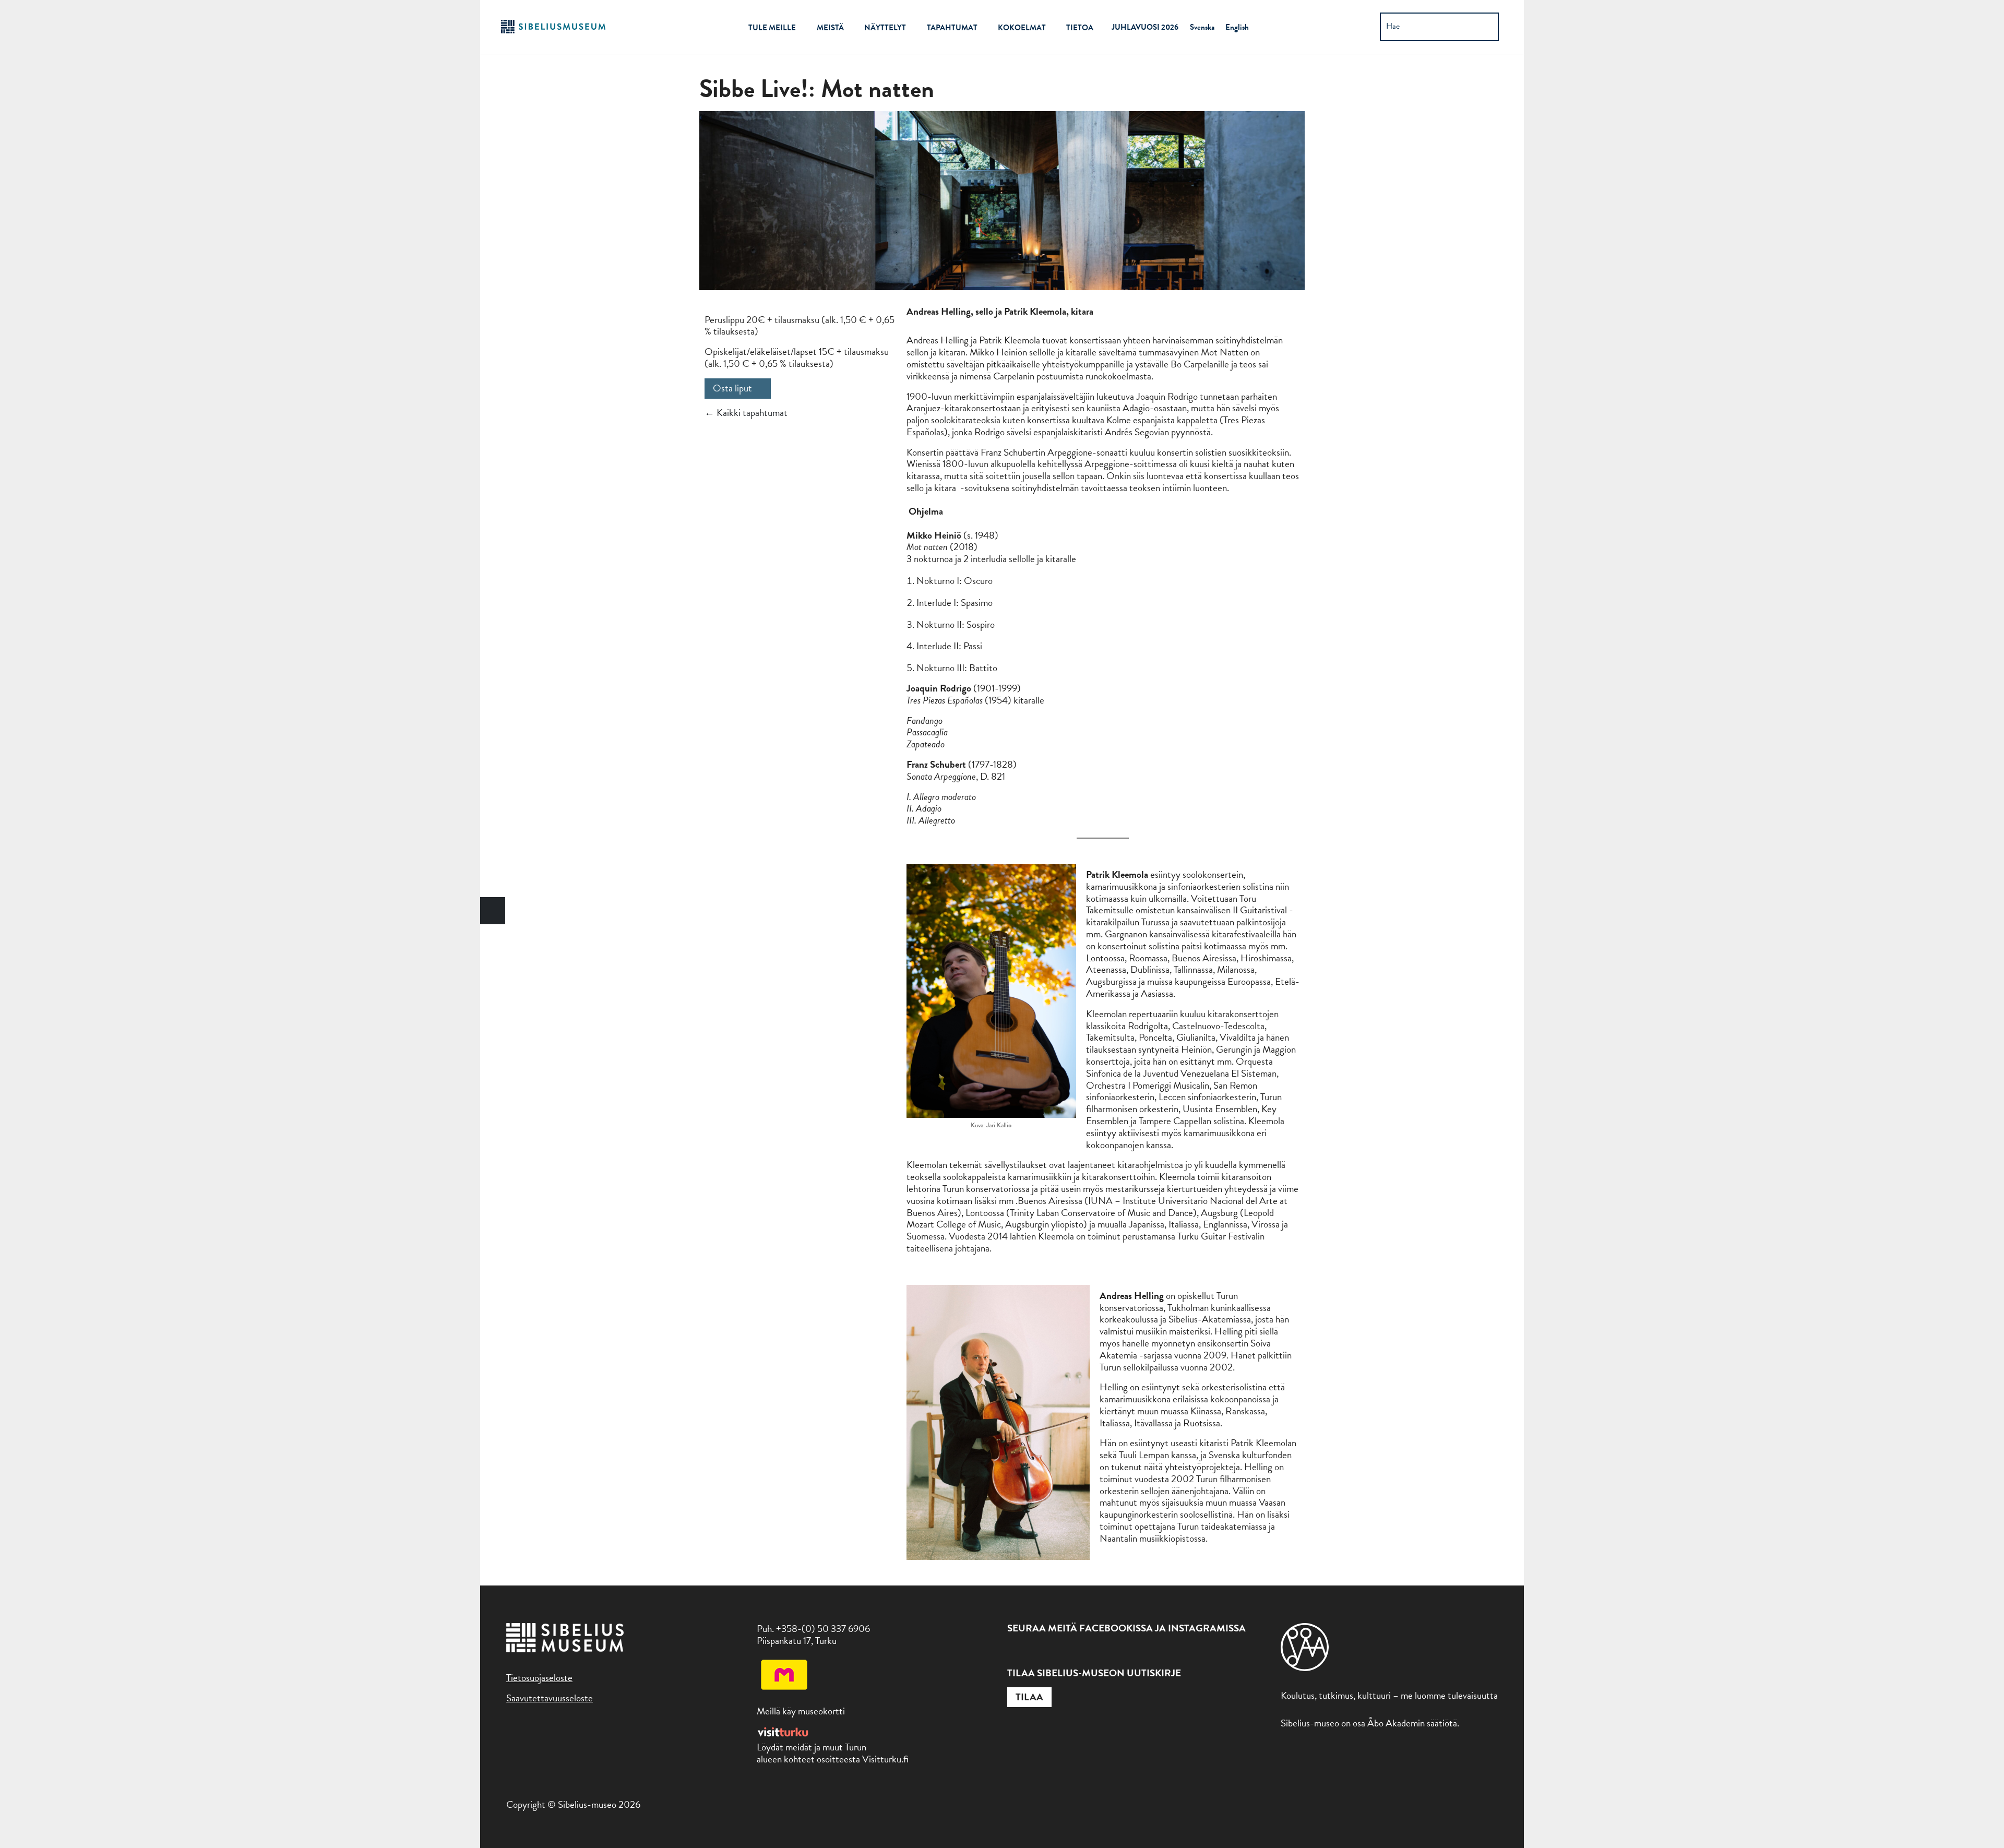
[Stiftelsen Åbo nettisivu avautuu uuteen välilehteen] (1305, 1668)
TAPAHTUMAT (952, 28)
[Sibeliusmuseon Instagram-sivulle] (1037, 1653)
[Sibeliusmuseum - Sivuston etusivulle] (553, 32)
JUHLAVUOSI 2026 (1145, 27)
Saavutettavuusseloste (550, 1698)
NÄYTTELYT (885, 28)
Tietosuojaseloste (539, 1678)
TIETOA (1080, 28)
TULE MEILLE (772, 28)
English (1237, 27)
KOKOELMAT (1022, 28)
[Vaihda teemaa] (493, 911)
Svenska (1202, 27)
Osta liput (732, 388)
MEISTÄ (830, 28)
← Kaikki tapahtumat (746, 413)
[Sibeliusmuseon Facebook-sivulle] (1014, 1653)
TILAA (1029, 1697)
